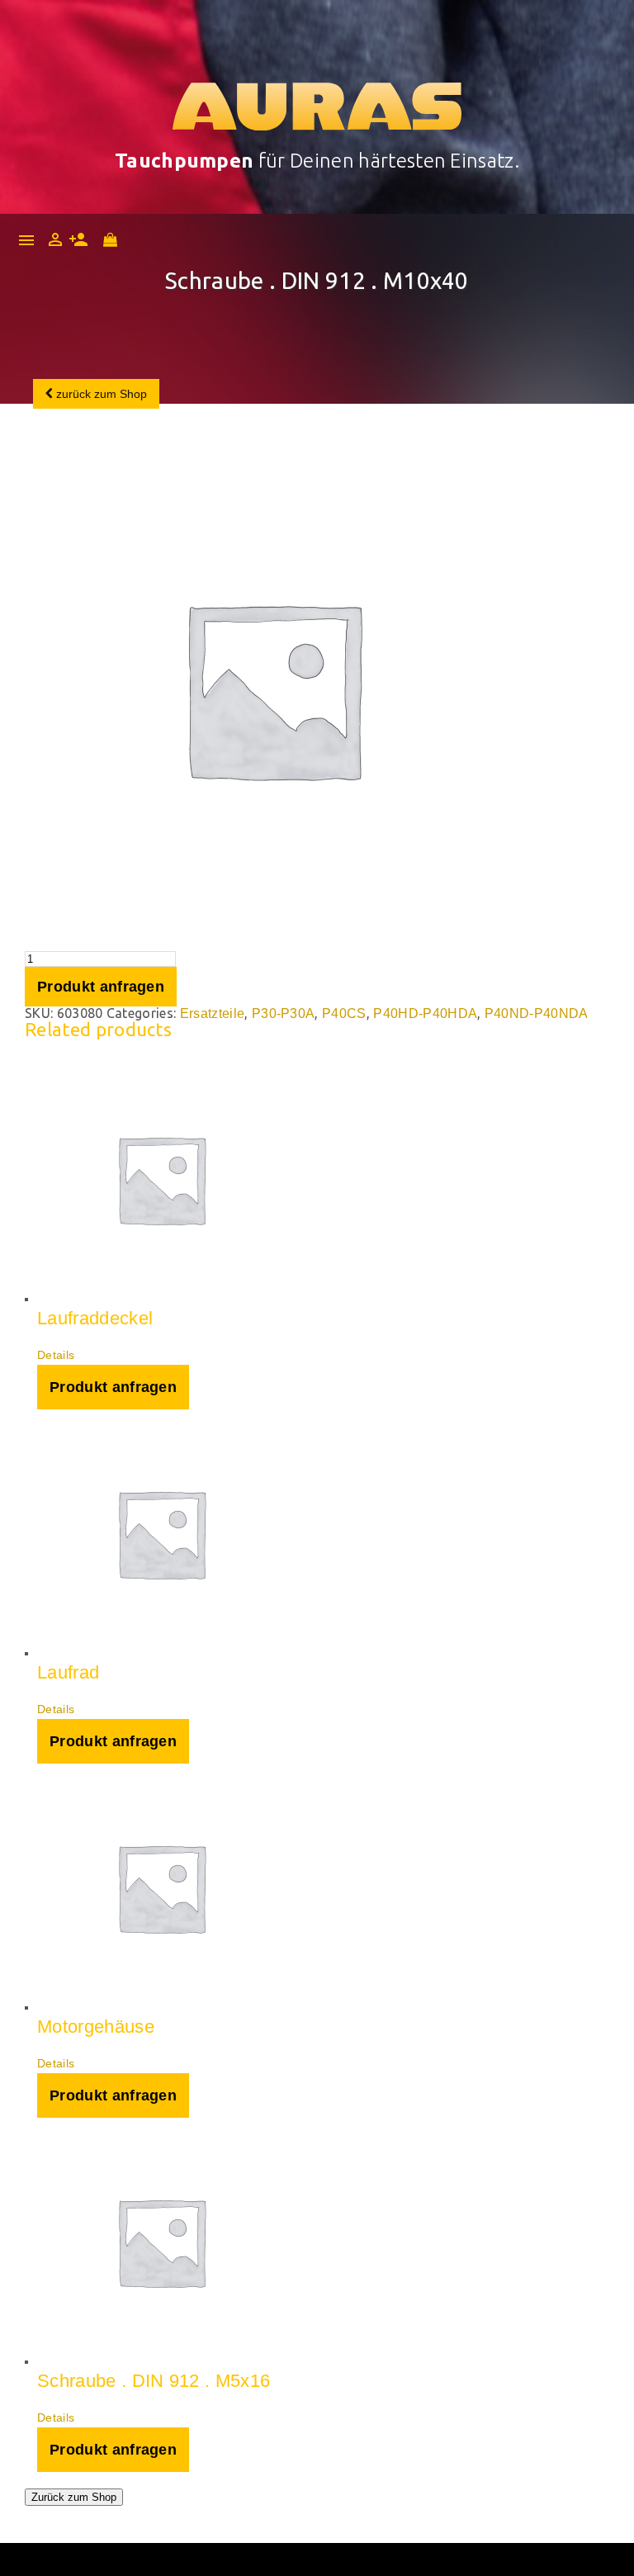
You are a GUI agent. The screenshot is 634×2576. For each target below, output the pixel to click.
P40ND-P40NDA (537, 1013)
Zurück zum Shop (74, 2497)
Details (56, 1355)
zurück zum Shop (100, 394)
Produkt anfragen (101, 987)
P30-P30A (284, 1013)
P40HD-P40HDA (425, 1013)
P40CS (344, 1013)
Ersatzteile (213, 1013)
